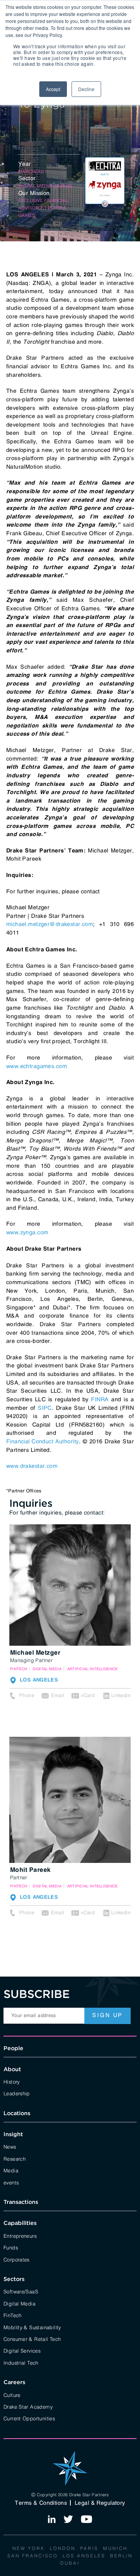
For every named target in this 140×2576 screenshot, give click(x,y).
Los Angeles (84, 2555)
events (11, 2182)
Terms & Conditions (41, 2503)
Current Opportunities (29, 2418)
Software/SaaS (21, 2291)
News (10, 2146)
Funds (11, 2247)
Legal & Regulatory (100, 2503)
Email (58, 1695)
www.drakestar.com (32, 1466)
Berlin (121, 2555)
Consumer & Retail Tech (32, 2339)
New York (29, 2548)
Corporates (17, 2259)
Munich (115, 2548)
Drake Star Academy (28, 2406)
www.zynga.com (27, 1232)
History (12, 2081)
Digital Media (19, 2303)
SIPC (45, 1408)
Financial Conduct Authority (43, 1441)
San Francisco (33, 2555)
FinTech (13, 2315)
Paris (89, 2548)
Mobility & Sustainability (32, 2327)
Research (15, 2158)
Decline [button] (86, 89)
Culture (12, 2395)
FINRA (100, 1399)
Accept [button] (53, 89)
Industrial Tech (21, 2362)
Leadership (17, 2093)
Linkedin (121, 1695)
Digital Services (22, 2350)
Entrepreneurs (20, 2235)
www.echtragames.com (37, 1066)
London (63, 2548)
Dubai (70, 2563)
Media (11, 2170)
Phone (27, 1695)
